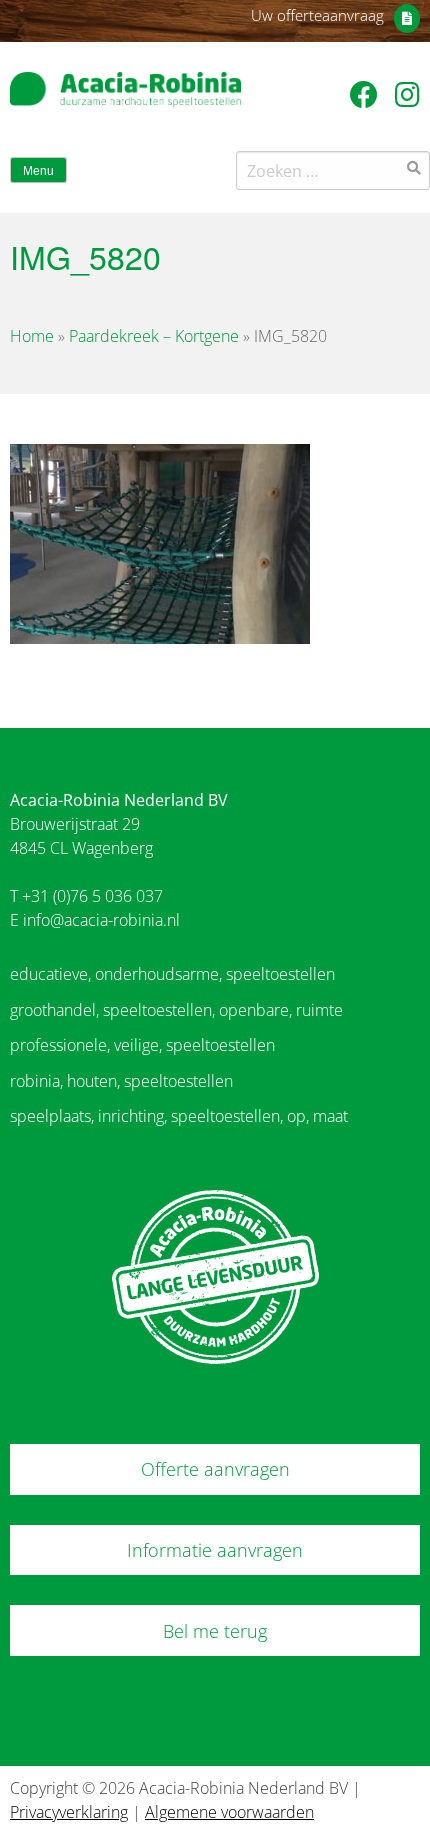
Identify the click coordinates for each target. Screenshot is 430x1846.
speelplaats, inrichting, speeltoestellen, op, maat (179, 1116)
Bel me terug (215, 1631)
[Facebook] (367, 94)
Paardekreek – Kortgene (154, 336)
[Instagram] (407, 94)
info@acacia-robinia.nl (101, 920)
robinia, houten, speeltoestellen (121, 1081)
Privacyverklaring (69, 1812)
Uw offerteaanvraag (317, 15)
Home (32, 336)
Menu (38, 171)
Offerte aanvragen (215, 1469)
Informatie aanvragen (215, 1550)
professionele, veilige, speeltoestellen (142, 1045)
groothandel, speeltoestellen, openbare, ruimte (176, 1010)
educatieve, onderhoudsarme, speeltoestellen (172, 974)
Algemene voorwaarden (229, 1812)
